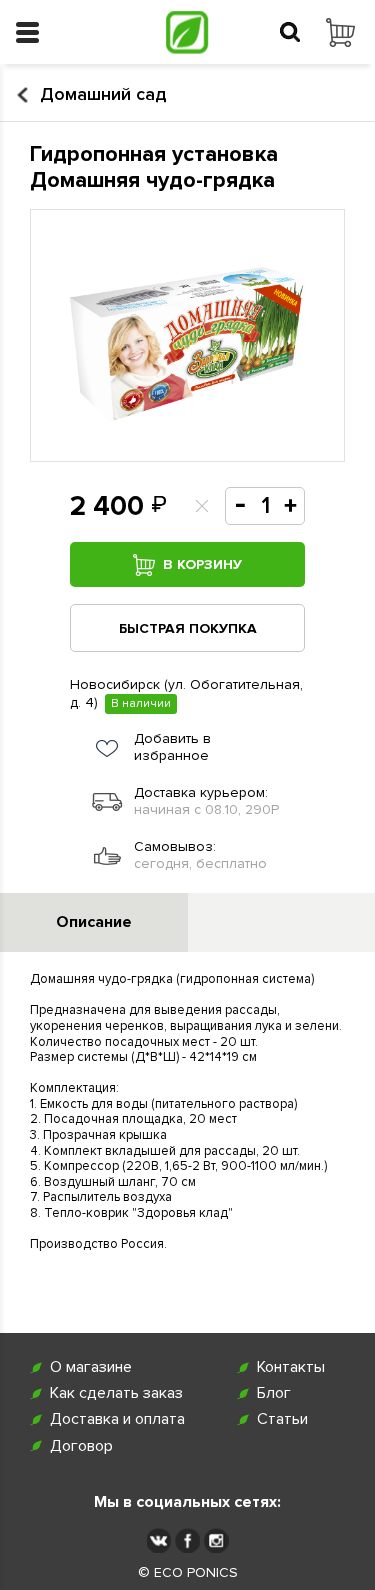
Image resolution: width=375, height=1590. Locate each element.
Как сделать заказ (116, 1393)
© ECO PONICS (188, 1573)
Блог (274, 1393)
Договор (81, 1446)
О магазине (91, 1367)
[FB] (187, 1540)
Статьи (282, 1419)
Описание (94, 922)
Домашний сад (103, 94)
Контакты (291, 1367)
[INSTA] (216, 1540)
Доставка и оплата (117, 1419)
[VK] (158, 1540)
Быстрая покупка (188, 628)
